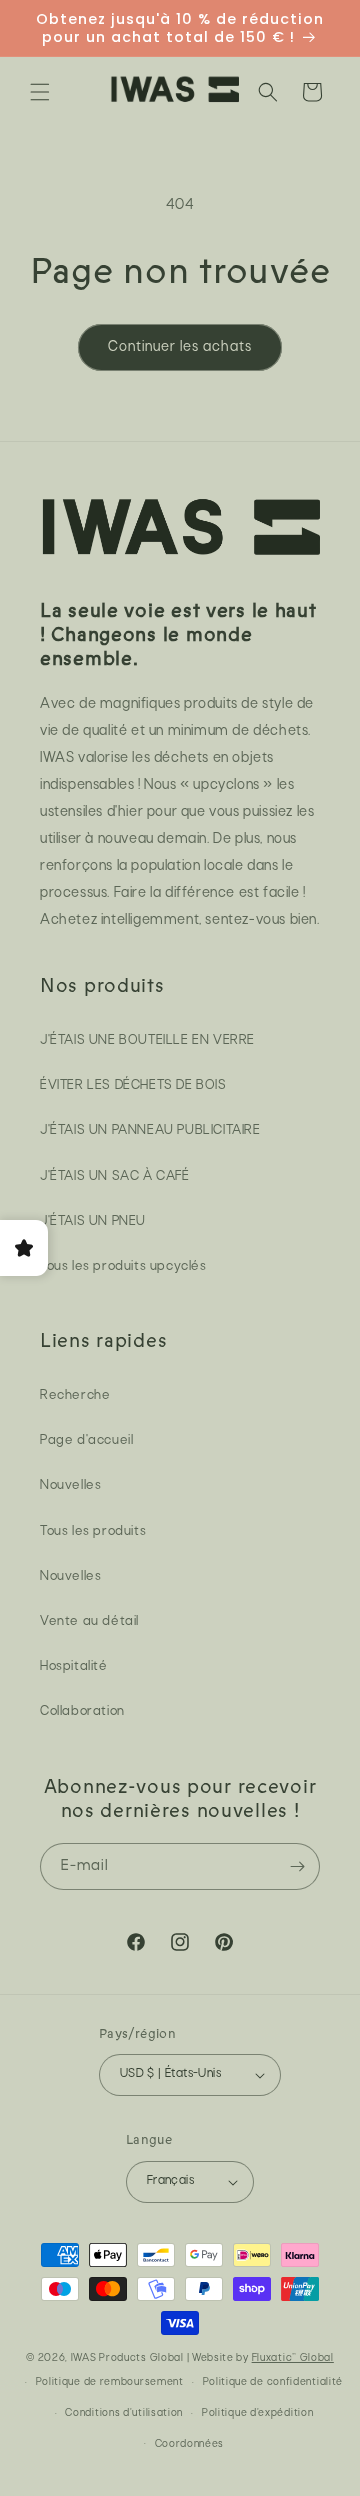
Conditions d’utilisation (124, 2413)
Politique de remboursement (110, 2382)
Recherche (75, 1395)
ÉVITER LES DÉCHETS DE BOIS (133, 1085)
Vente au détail (89, 1621)
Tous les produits (93, 1531)
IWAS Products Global (127, 2358)
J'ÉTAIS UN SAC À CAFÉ (115, 1176)
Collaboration (82, 1711)
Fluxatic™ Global (293, 2358)
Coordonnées (190, 2444)
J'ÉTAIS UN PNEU (93, 1221)
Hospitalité (74, 1666)
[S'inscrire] (297, 1866)
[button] (40, 92)
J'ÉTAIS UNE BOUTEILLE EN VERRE (147, 1040)
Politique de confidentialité (273, 2382)
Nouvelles (70, 1485)
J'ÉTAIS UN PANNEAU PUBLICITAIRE (150, 1130)
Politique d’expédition (257, 2413)
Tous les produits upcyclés (123, 1266)
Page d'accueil (86, 1440)
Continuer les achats (180, 347)
